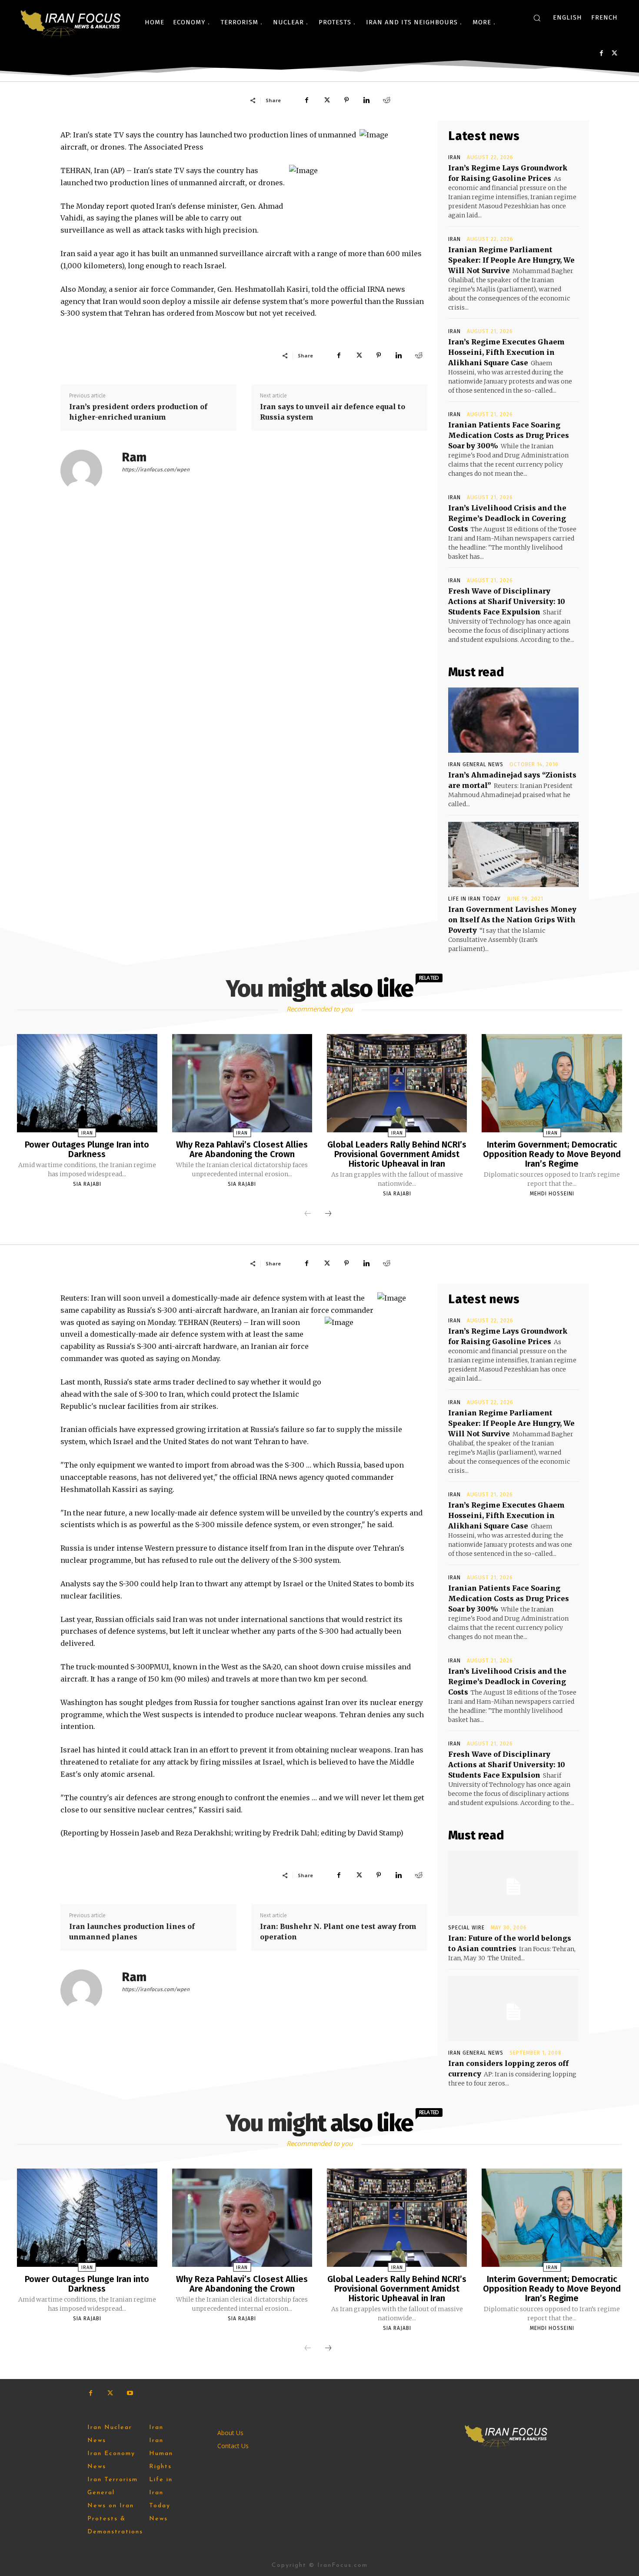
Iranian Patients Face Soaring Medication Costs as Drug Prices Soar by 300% (509, 435)
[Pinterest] (346, 100)
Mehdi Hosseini (552, 1194)
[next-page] (328, 1214)
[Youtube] (130, 2393)
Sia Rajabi (87, 1184)
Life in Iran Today (474, 899)
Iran (454, 157)
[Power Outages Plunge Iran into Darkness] (87, 1083)
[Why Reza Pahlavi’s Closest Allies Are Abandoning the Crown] (242, 1083)
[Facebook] (601, 53)
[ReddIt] (386, 100)
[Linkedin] (366, 100)
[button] (537, 18)
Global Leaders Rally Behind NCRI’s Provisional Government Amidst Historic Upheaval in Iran (397, 1154)
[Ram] (87, 470)
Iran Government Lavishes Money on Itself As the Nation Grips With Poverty (512, 920)
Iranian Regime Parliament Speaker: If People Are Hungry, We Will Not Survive (511, 260)
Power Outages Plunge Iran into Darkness (87, 1149)
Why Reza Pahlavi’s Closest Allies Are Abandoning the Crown (242, 1149)
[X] (614, 53)
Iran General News (476, 764)
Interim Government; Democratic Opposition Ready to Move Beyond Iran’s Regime (552, 1154)
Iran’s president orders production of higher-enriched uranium (138, 412)
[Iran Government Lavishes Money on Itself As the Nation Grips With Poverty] (513, 854)
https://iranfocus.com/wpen (156, 470)
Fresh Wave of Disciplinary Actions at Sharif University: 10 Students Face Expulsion (507, 601)
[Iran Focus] (71, 22)
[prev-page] (308, 1214)
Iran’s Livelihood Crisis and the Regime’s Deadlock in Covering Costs (507, 518)
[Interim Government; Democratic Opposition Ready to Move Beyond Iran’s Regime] (552, 1083)
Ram (134, 457)
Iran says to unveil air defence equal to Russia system (333, 412)
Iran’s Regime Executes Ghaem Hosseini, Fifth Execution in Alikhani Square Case (506, 352)
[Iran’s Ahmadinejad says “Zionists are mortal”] (513, 720)
